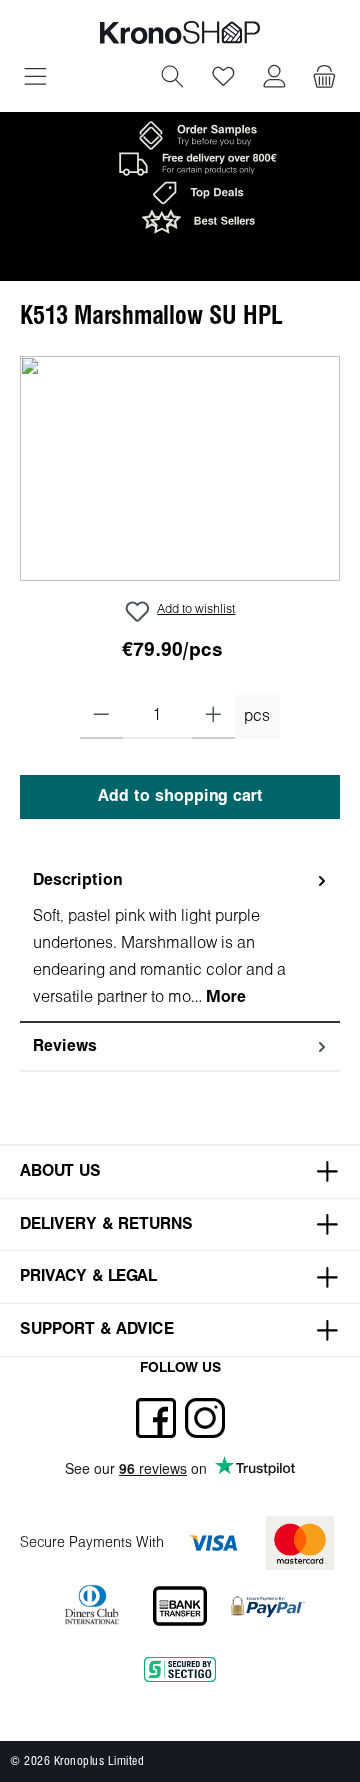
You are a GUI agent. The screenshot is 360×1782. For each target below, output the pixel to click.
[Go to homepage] (180, 32)
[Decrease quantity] (101, 717)
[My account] (274, 79)
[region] (180, 468)
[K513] (180, 468)
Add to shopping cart (180, 796)
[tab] (180, 940)
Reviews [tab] (65, 1046)
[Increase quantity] (213, 717)
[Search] (172, 79)
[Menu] (35, 79)
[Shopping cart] (324, 79)
